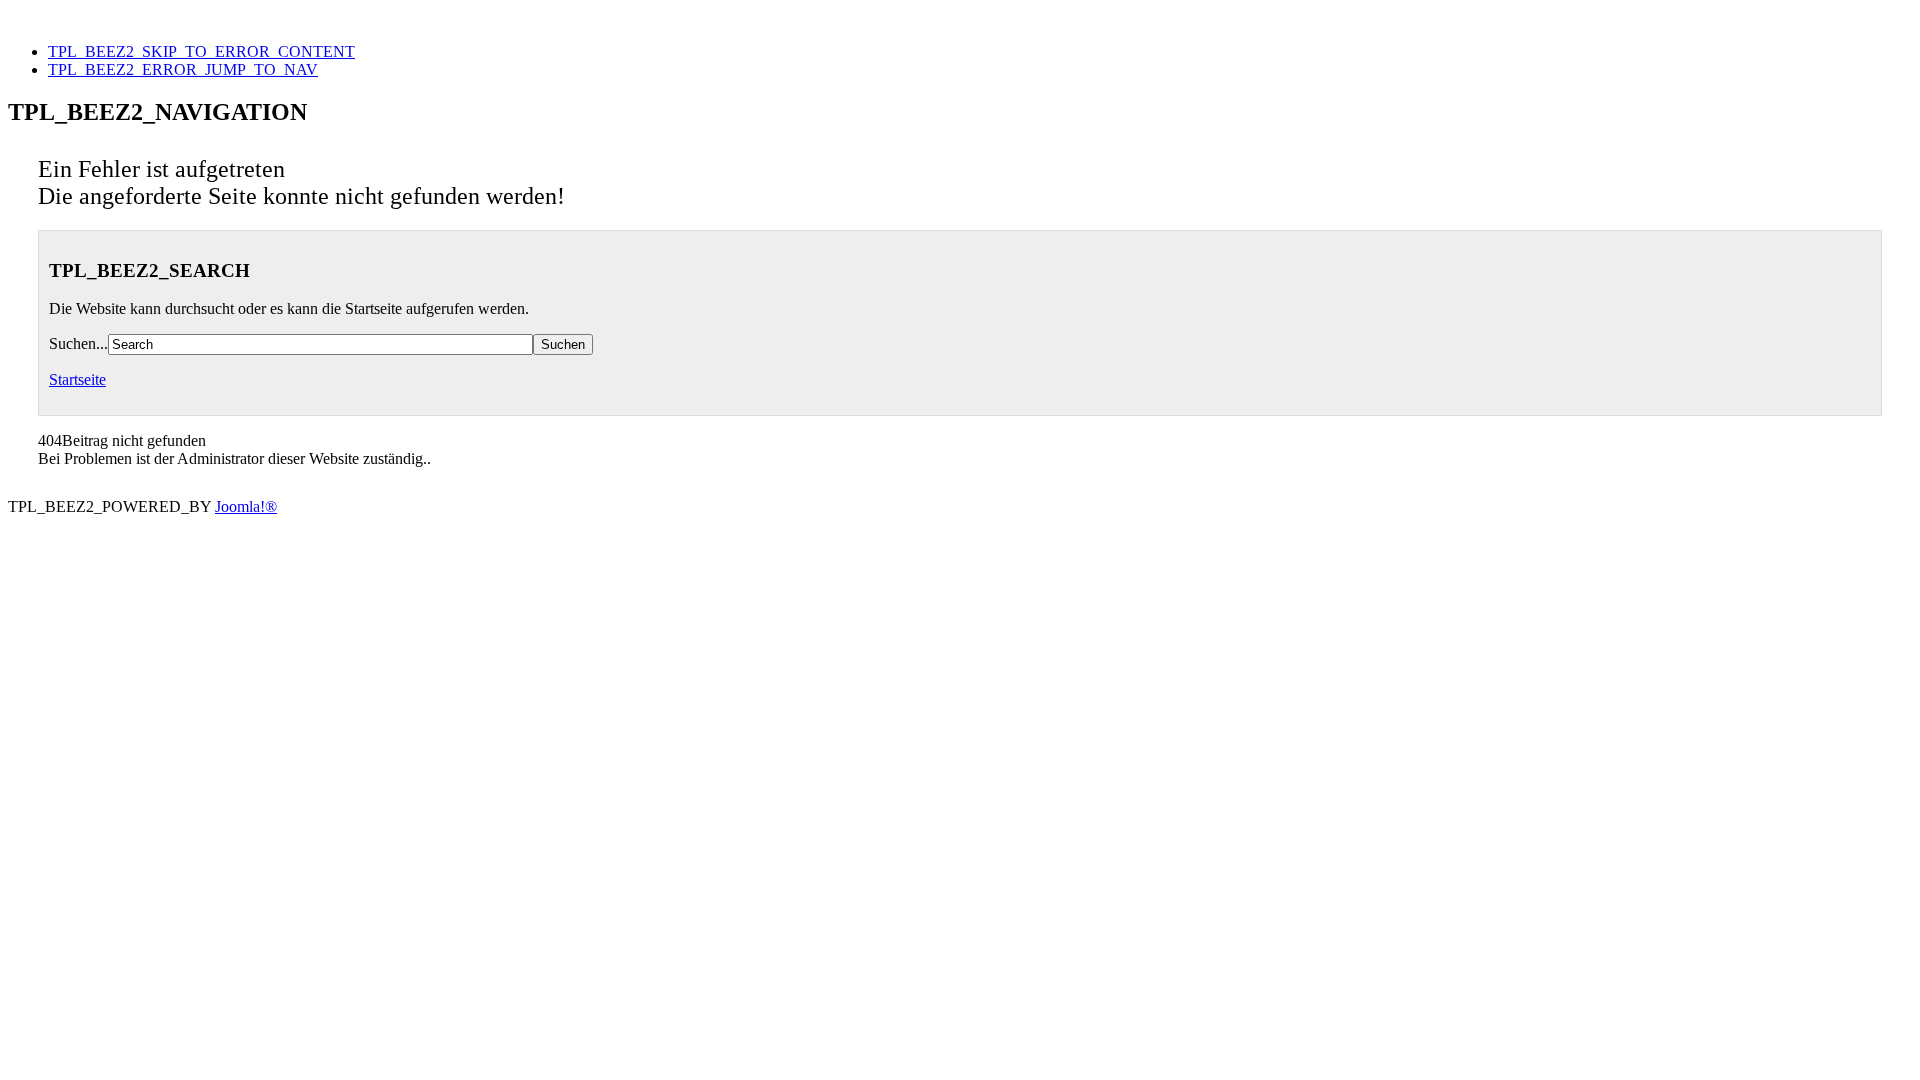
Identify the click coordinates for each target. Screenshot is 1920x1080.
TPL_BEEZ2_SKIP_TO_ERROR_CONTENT (201, 51)
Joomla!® (246, 506)
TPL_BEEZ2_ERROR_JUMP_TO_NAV (183, 69)
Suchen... (78, 343)
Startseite (77, 379)
